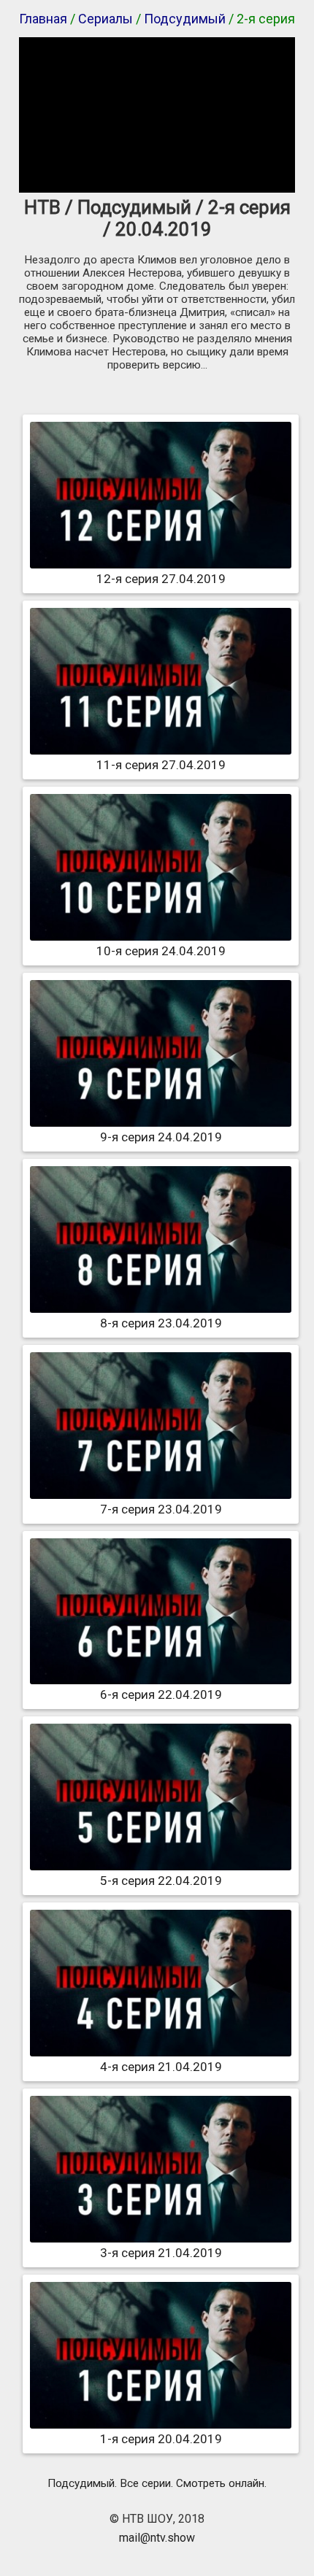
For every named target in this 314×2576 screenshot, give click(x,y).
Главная (43, 19)
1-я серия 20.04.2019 (161, 2439)
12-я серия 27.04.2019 (161, 579)
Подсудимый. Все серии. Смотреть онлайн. (157, 2483)
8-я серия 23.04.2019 (161, 1323)
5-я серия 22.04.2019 (161, 1881)
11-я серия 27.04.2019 (161, 765)
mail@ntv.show (157, 2538)
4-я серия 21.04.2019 (161, 2067)
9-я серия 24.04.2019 (161, 1137)
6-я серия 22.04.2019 (161, 1694)
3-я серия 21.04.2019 (161, 2253)
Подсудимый (185, 19)
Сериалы (106, 19)
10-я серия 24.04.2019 (161, 951)
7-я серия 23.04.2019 (161, 1509)
